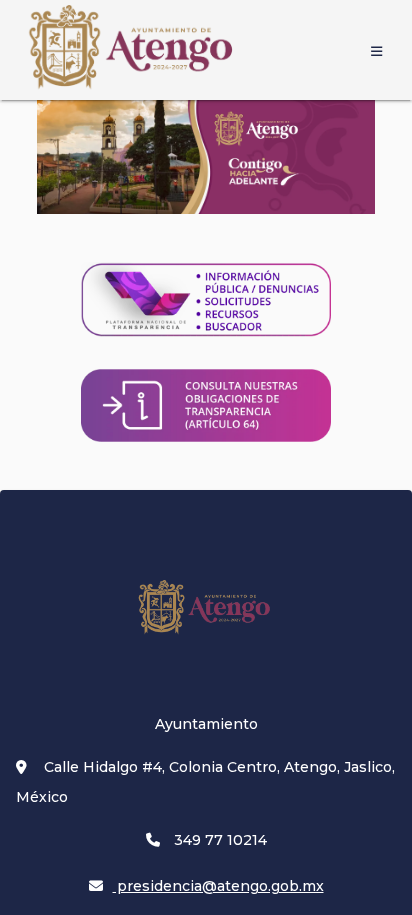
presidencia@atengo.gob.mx (218, 886)
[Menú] (376, 50)
